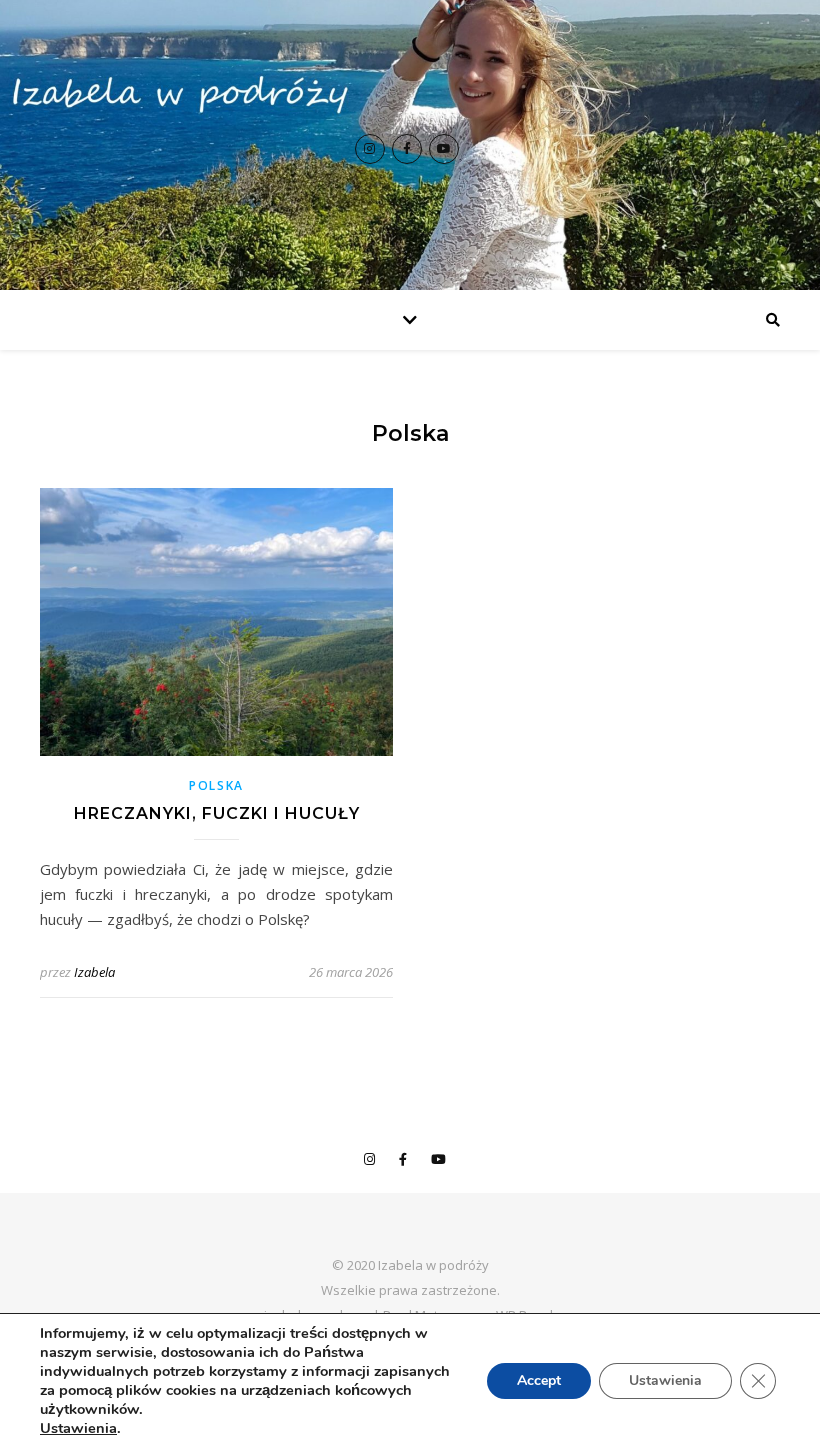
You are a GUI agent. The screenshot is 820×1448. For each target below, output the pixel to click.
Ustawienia (78, 1428)
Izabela (94, 972)
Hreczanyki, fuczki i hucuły (217, 813)
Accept (539, 1380)
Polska (216, 785)
